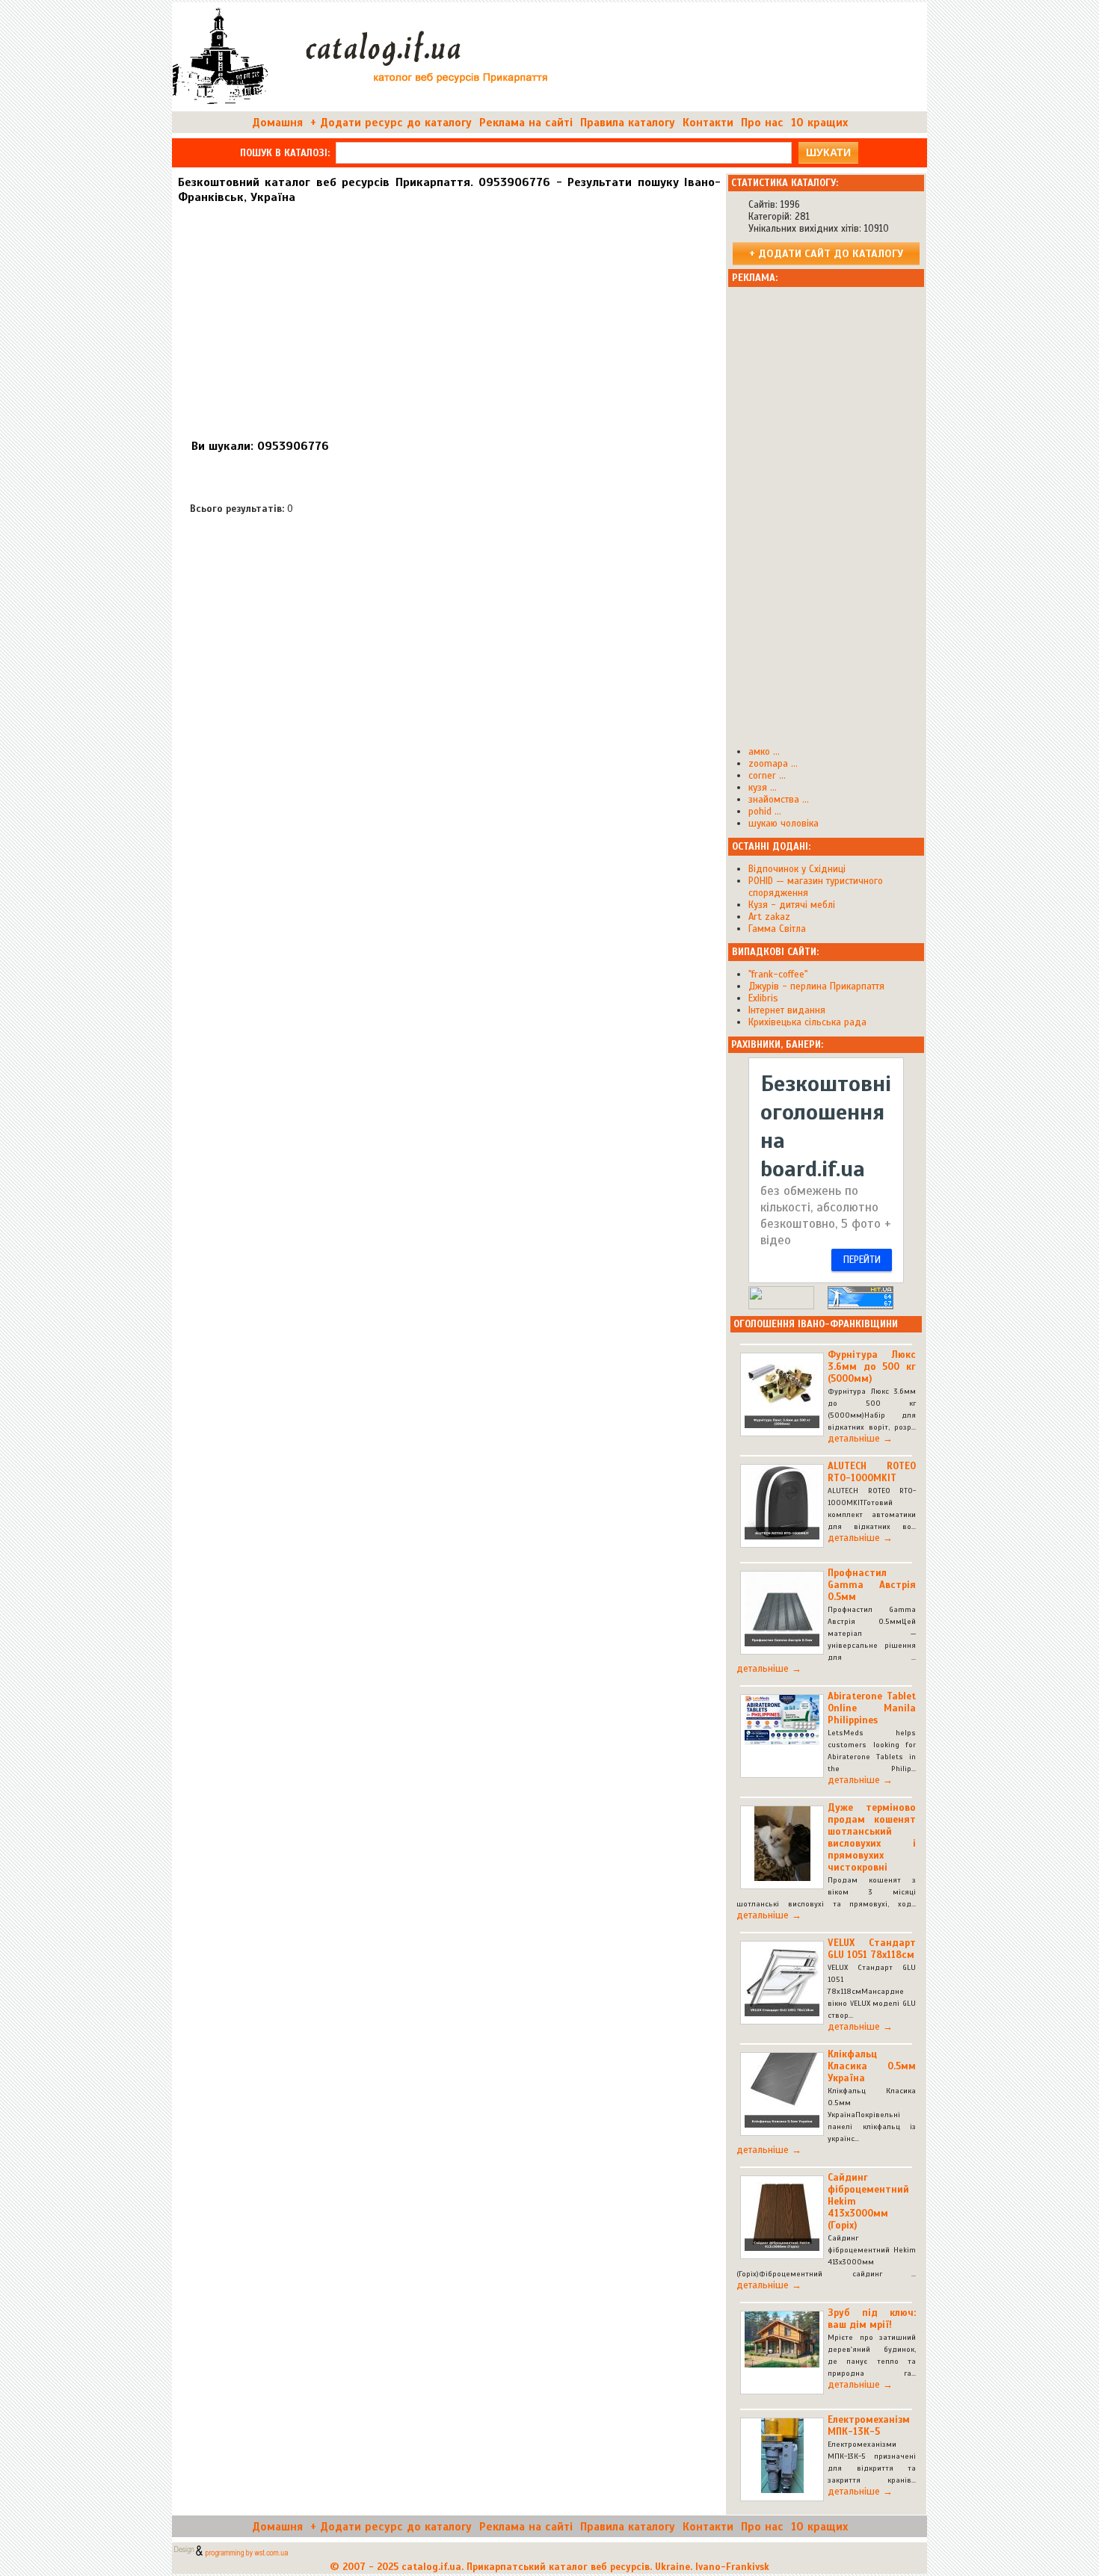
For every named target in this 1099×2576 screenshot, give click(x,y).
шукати (828, 152)
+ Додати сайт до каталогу (826, 253)
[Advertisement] (449, 315)
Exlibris (763, 998)
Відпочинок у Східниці (797, 869)
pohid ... (765, 812)
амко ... (764, 752)
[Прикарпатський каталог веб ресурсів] (363, 105)
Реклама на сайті (526, 123)
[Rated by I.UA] (781, 1306)
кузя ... (763, 788)
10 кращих (819, 123)
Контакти (708, 123)
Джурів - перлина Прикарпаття (816, 986)
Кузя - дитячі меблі (792, 905)
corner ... (767, 776)
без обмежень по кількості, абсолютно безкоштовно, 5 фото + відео (826, 1216)
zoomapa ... (773, 764)
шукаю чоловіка (784, 824)
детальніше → (860, 1439)
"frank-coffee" (778, 975)
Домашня (277, 123)
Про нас (762, 123)
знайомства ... (779, 800)
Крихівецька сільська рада (807, 1022)
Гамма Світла (777, 929)
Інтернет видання (787, 1010)
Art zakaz (769, 917)
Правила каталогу (628, 123)
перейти (862, 1260)
